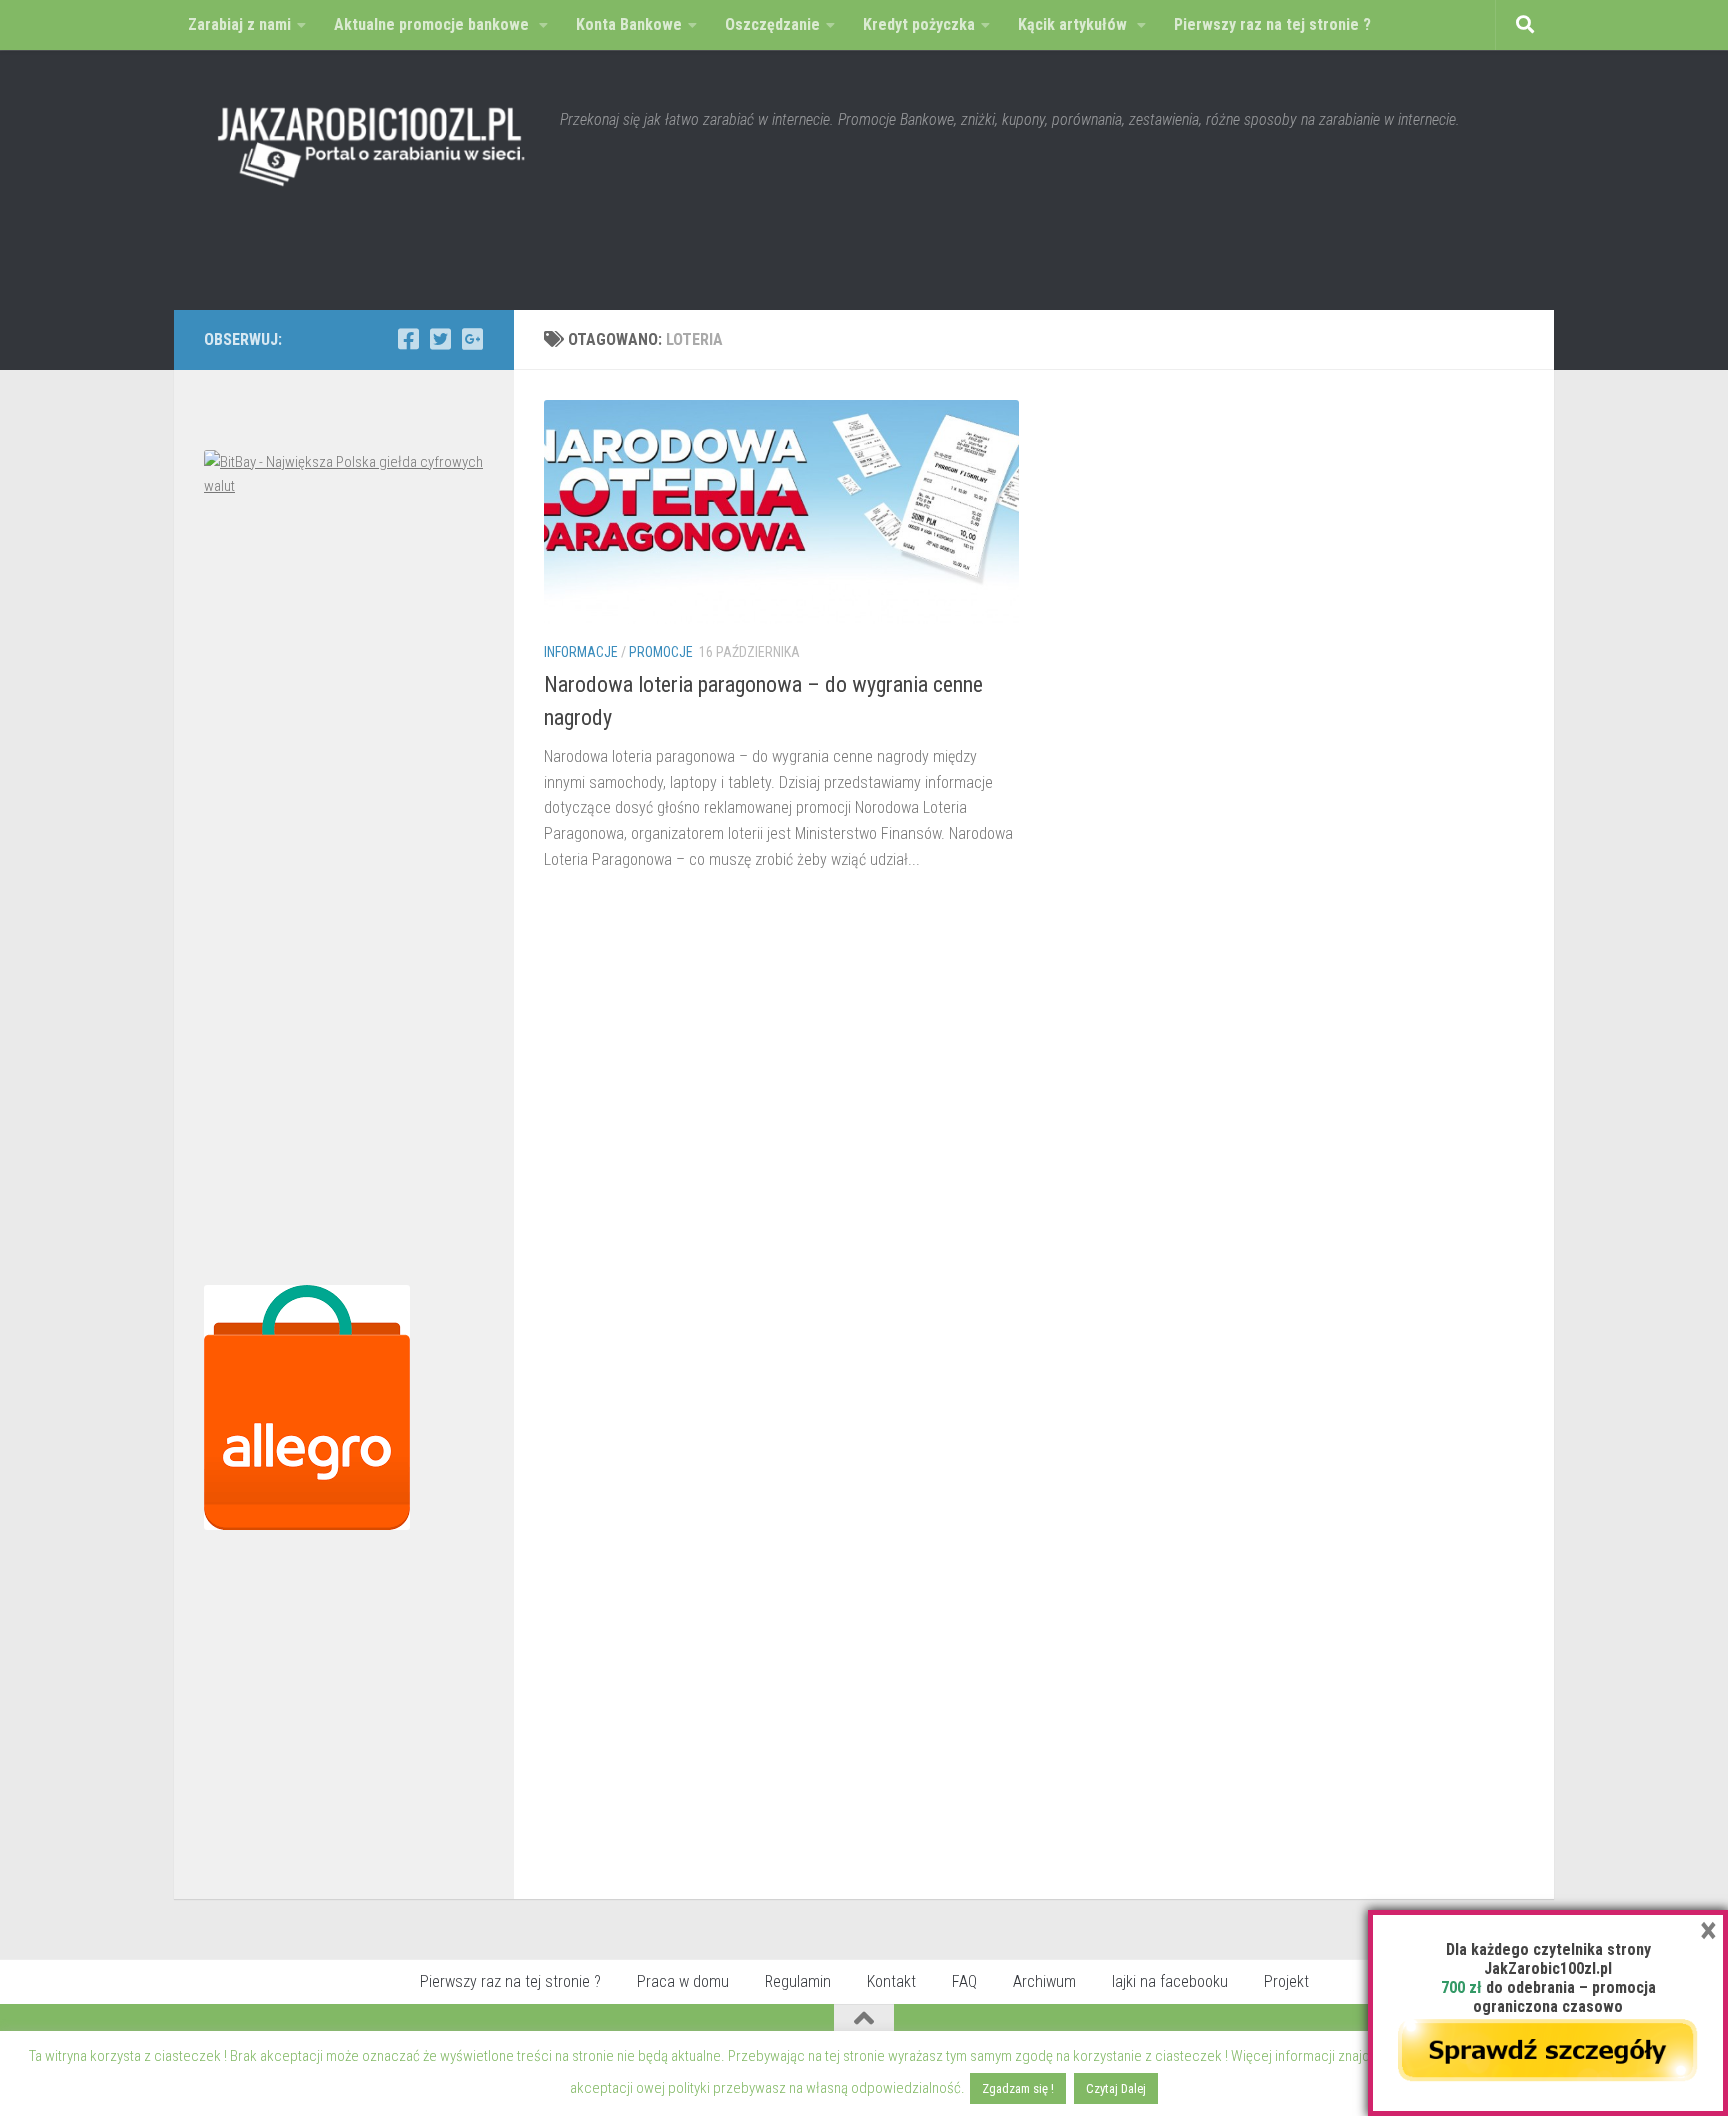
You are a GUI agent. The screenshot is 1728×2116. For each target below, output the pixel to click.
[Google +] (472, 339)
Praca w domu (683, 1981)
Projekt (1286, 1981)
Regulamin (798, 1981)
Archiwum (1044, 1981)
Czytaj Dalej (1116, 2088)
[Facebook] (408, 339)
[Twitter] (440, 339)
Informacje (581, 652)
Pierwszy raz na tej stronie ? (510, 1981)
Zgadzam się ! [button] (1018, 2088)
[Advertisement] (344, 896)
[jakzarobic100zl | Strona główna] (372, 140)
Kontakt (891, 1981)
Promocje (661, 652)
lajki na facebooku (1170, 1981)
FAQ (964, 1981)
